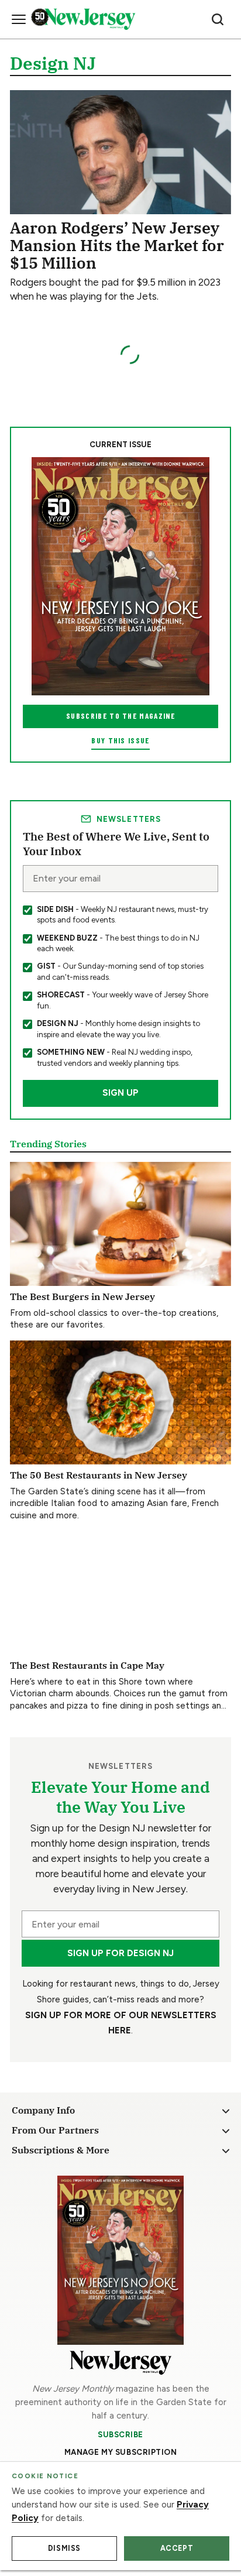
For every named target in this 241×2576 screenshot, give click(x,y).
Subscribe (120, 2434)
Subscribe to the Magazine (120, 716)
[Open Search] (218, 19)
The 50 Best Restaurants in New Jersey (99, 1475)
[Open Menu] (19, 19)
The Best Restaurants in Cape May (87, 1665)
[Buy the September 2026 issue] (120, 576)
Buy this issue (120, 740)
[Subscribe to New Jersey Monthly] (120, 2260)
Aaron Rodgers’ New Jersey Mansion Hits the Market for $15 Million (117, 245)
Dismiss (64, 2548)
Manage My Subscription (121, 2452)
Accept (177, 2548)
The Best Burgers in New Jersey (82, 1296)
